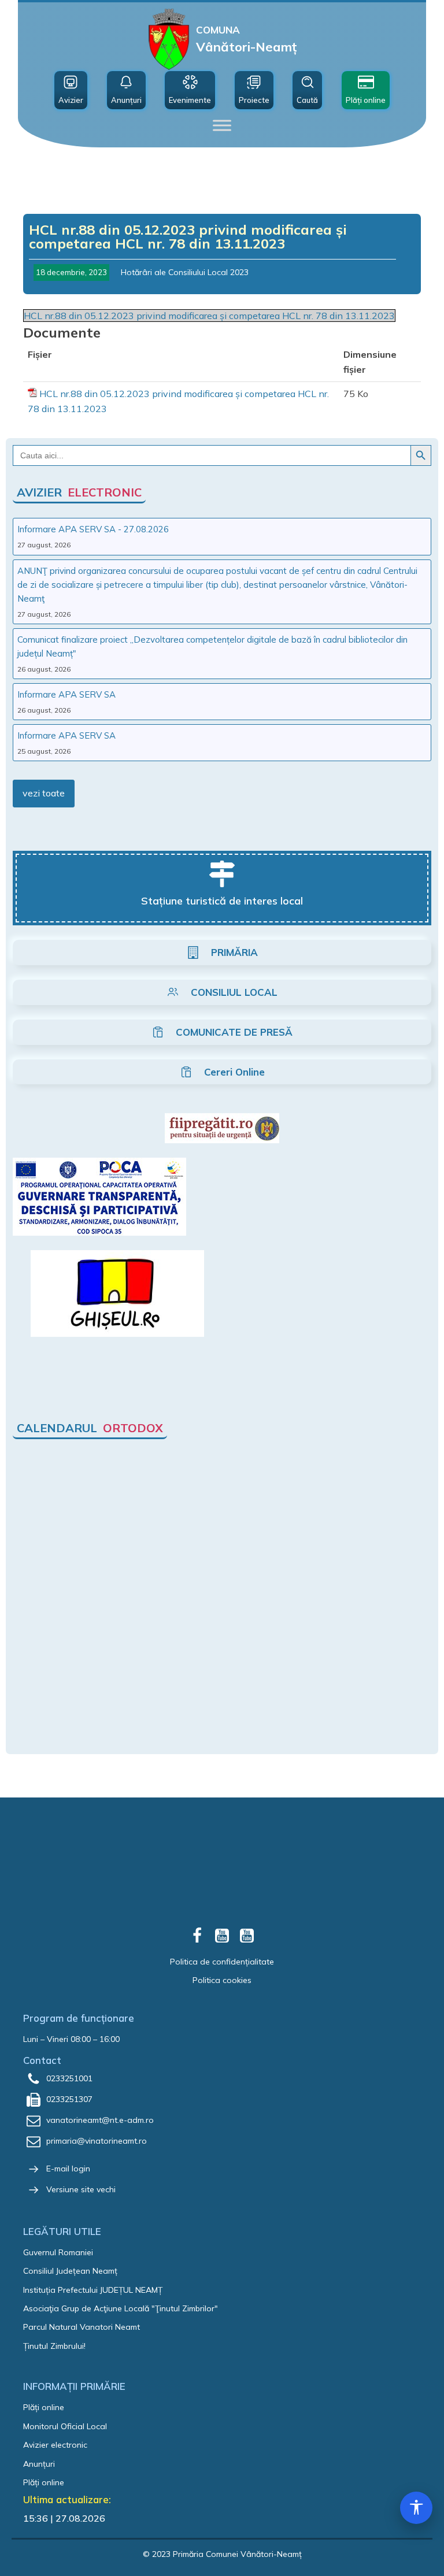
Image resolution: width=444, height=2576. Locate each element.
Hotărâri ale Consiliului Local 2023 (185, 272)
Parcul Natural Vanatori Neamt (82, 2327)
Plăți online (44, 2407)
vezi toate (44, 793)
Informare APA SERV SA (66, 694)
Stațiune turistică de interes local (222, 901)
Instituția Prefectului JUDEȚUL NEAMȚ (93, 2290)
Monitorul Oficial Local (65, 2426)
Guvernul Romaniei (58, 2252)
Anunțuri (39, 2464)
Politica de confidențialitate (222, 1962)
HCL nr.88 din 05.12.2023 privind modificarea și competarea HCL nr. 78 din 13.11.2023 (209, 316)
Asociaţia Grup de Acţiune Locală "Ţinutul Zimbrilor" (121, 2308)
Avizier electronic (55, 2445)
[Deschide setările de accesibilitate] (416, 2508)
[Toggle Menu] (222, 125)
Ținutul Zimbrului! (54, 2346)
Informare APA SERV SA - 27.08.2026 (93, 529)
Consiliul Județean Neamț (70, 2271)
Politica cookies (222, 1980)
